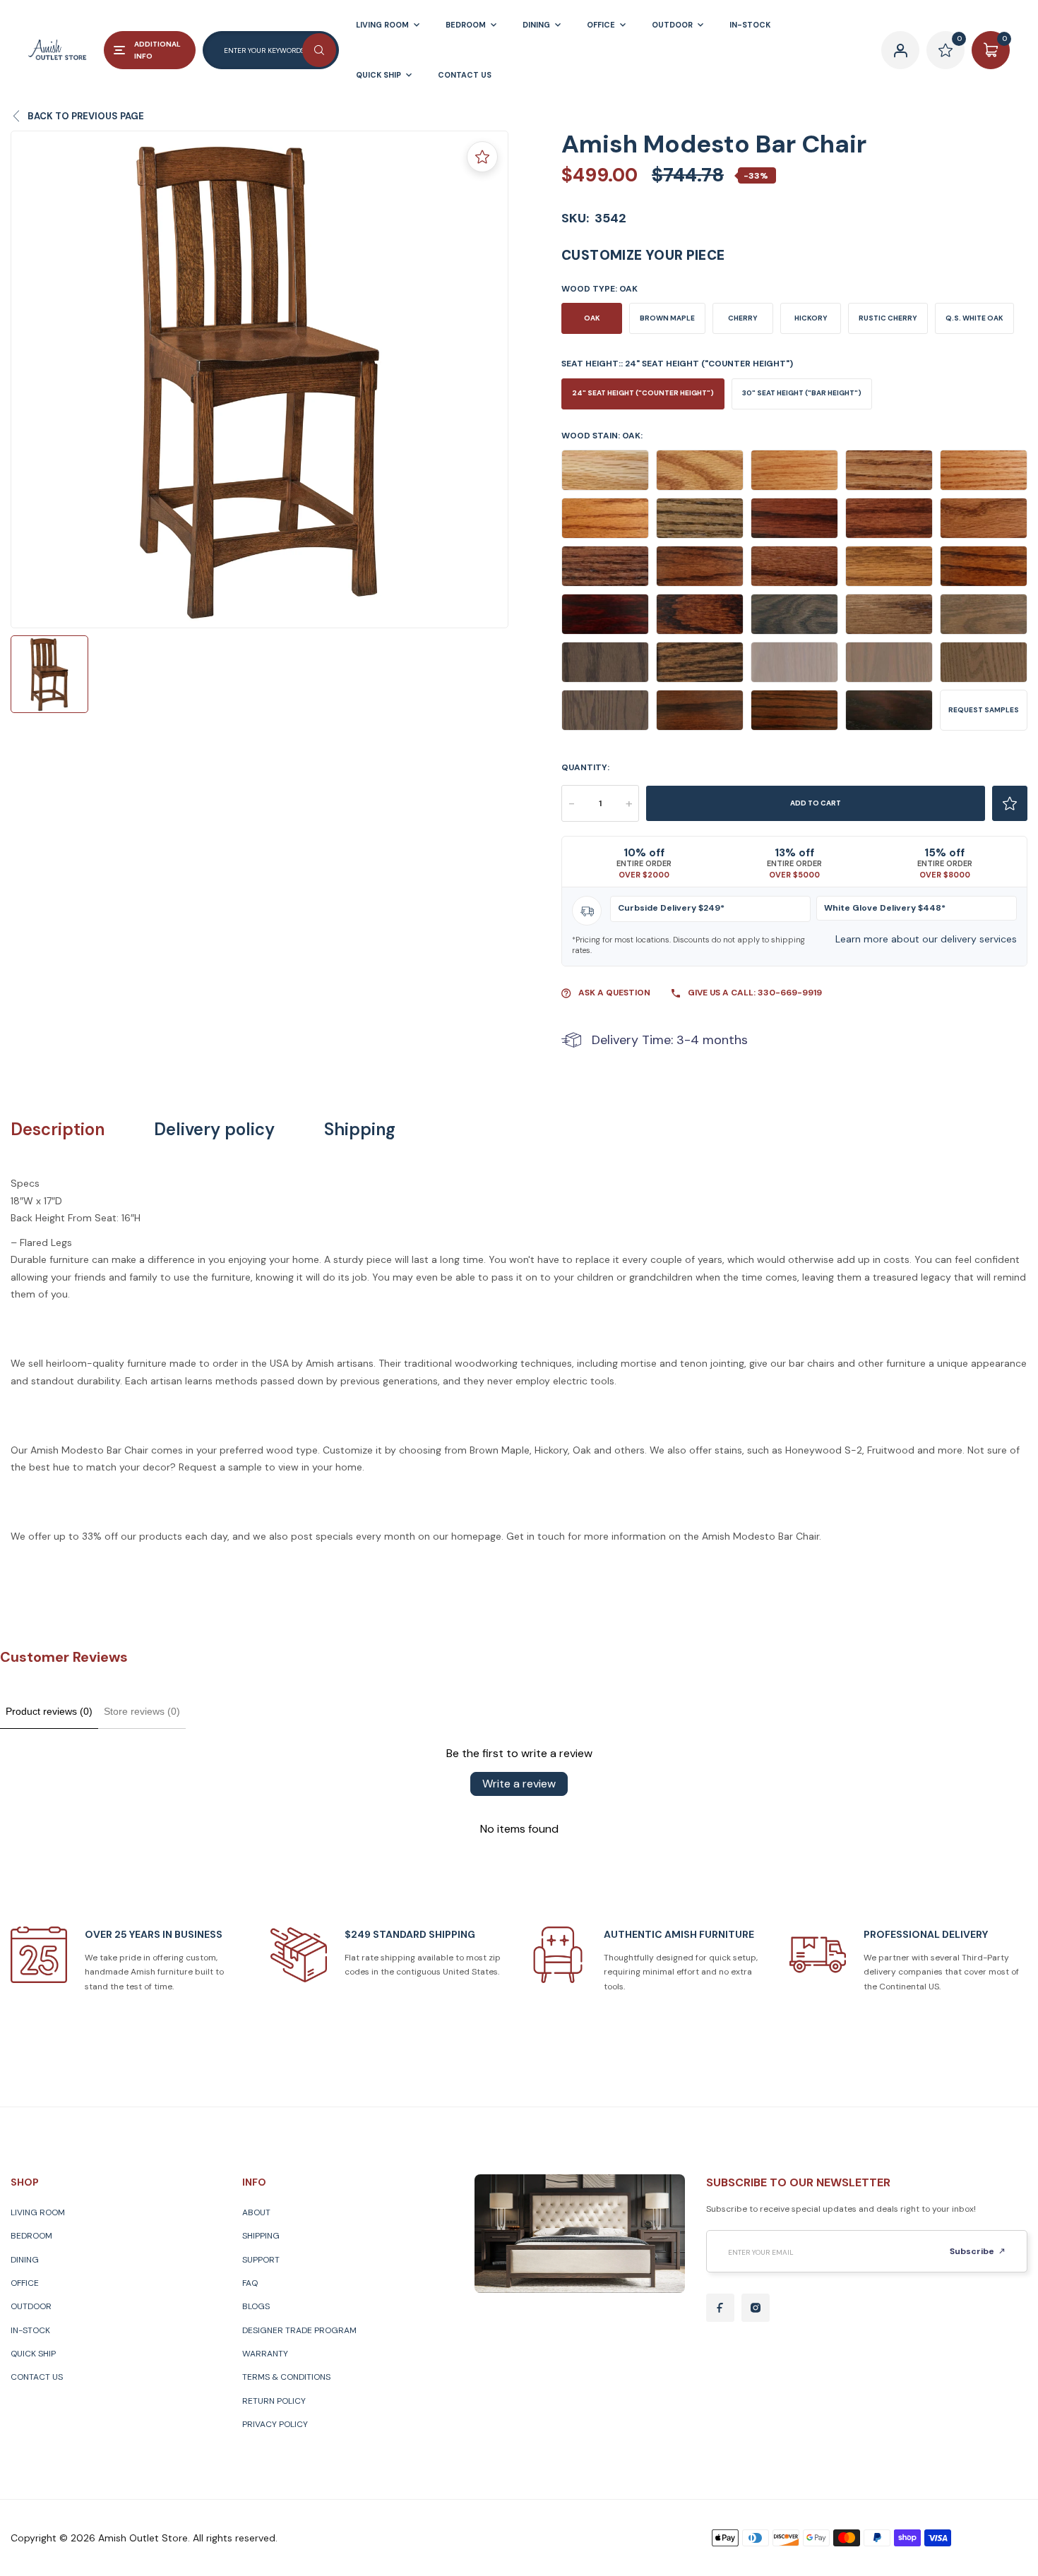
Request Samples (984, 710)
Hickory (811, 318)
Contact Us (37, 2377)
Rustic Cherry (888, 318)
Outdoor (31, 2306)
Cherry (743, 318)
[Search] (319, 50)
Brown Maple (667, 318)
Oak (592, 318)
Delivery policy (214, 1130)
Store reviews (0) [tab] (142, 1711)
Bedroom (31, 2236)
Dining (25, 2260)
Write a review (519, 1784)
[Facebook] (720, 2308)
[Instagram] (756, 2308)
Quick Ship (33, 2354)
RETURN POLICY (274, 2401)
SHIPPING (261, 2236)
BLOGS (256, 2306)
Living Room (38, 2212)
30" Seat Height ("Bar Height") (802, 393)
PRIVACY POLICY (275, 2424)
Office (25, 2283)
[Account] (900, 50)
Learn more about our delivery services (926, 939)
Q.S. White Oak (974, 318)
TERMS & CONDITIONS (286, 2377)
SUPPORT (261, 2260)
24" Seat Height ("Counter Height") (643, 393)
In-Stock (30, 2330)
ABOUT (256, 2212)
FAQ (250, 2283)
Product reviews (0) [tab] (49, 1711)
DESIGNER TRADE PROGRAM (299, 2330)
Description (58, 1130)
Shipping (360, 1130)
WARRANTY (265, 2354)
